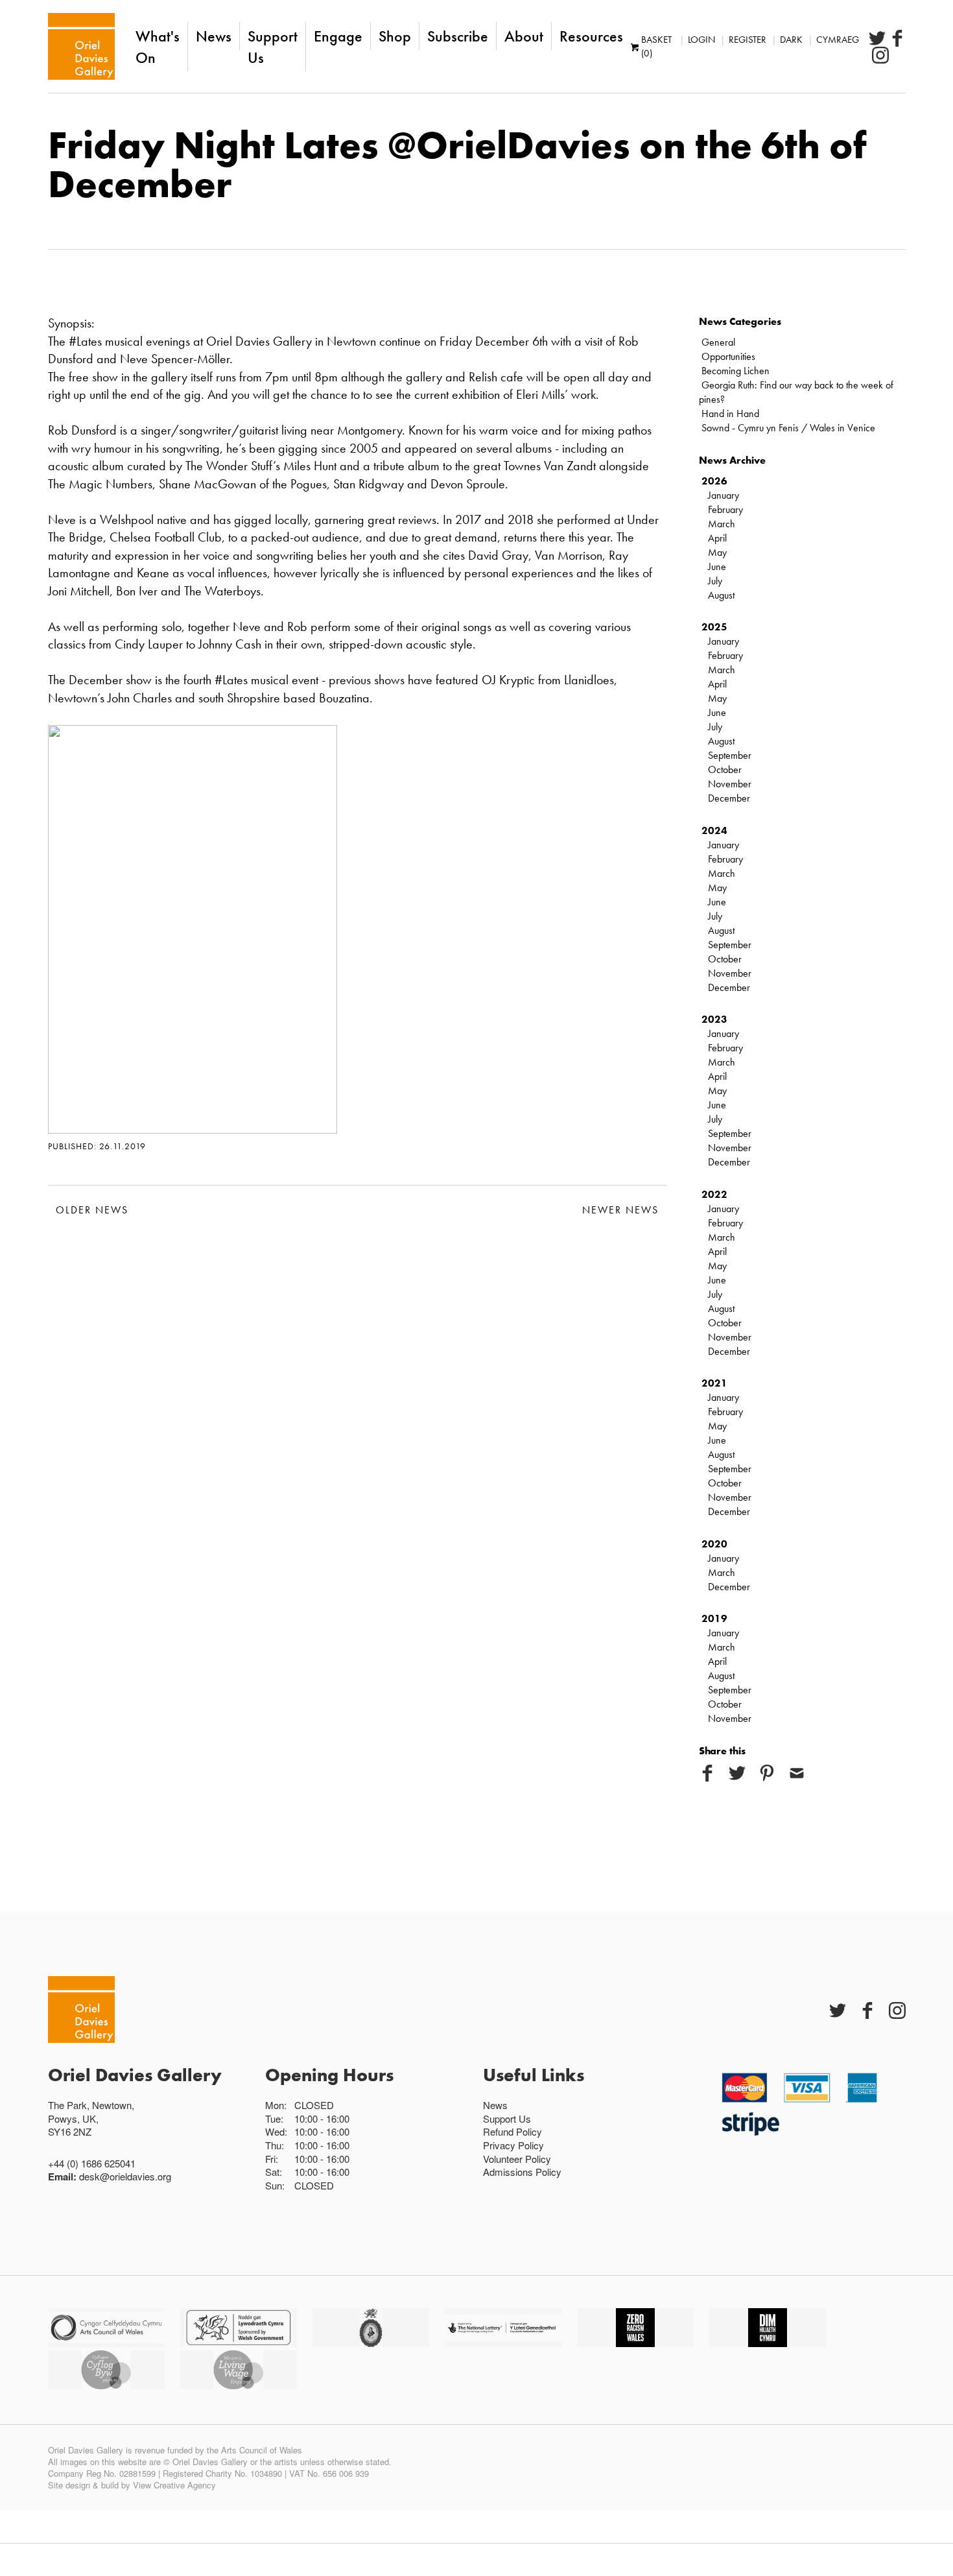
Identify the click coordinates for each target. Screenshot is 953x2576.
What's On (158, 47)
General (718, 342)
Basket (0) (656, 46)
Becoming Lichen (735, 371)
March (722, 524)
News (214, 36)
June (717, 566)
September (730, 755)
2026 (714, 481)
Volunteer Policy (517, 2159)
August (721, 595)
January (724, 495)
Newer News (620, 1210)
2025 (714, 627)
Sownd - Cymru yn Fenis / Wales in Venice (788, 428)
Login (701, 40)
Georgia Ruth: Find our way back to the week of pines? (796, 392)
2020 (714, 1544)
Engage (338, 36)
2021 (714, 1383)
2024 (714, 830)
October (725, 769)
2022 (714, 1194)
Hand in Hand (730, 413)
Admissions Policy (522, 2172)
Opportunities (728, 356)
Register (747, 40)
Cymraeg (838, 40)
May (717, 552)
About (524, 36)
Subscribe (458, 36)
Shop (395, 36)
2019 (714, 1618)
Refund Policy (512, 2131)
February (725, 509)
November (730, 784)
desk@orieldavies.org (125, 2176)
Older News (92, 1210)
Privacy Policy (513, 2145)
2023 (714, 1019)
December (729, 798)
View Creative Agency (174, 2485)
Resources (591, 36)
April (717, 538)
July (715, 581)
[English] (81, 46)
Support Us (273, 47)
